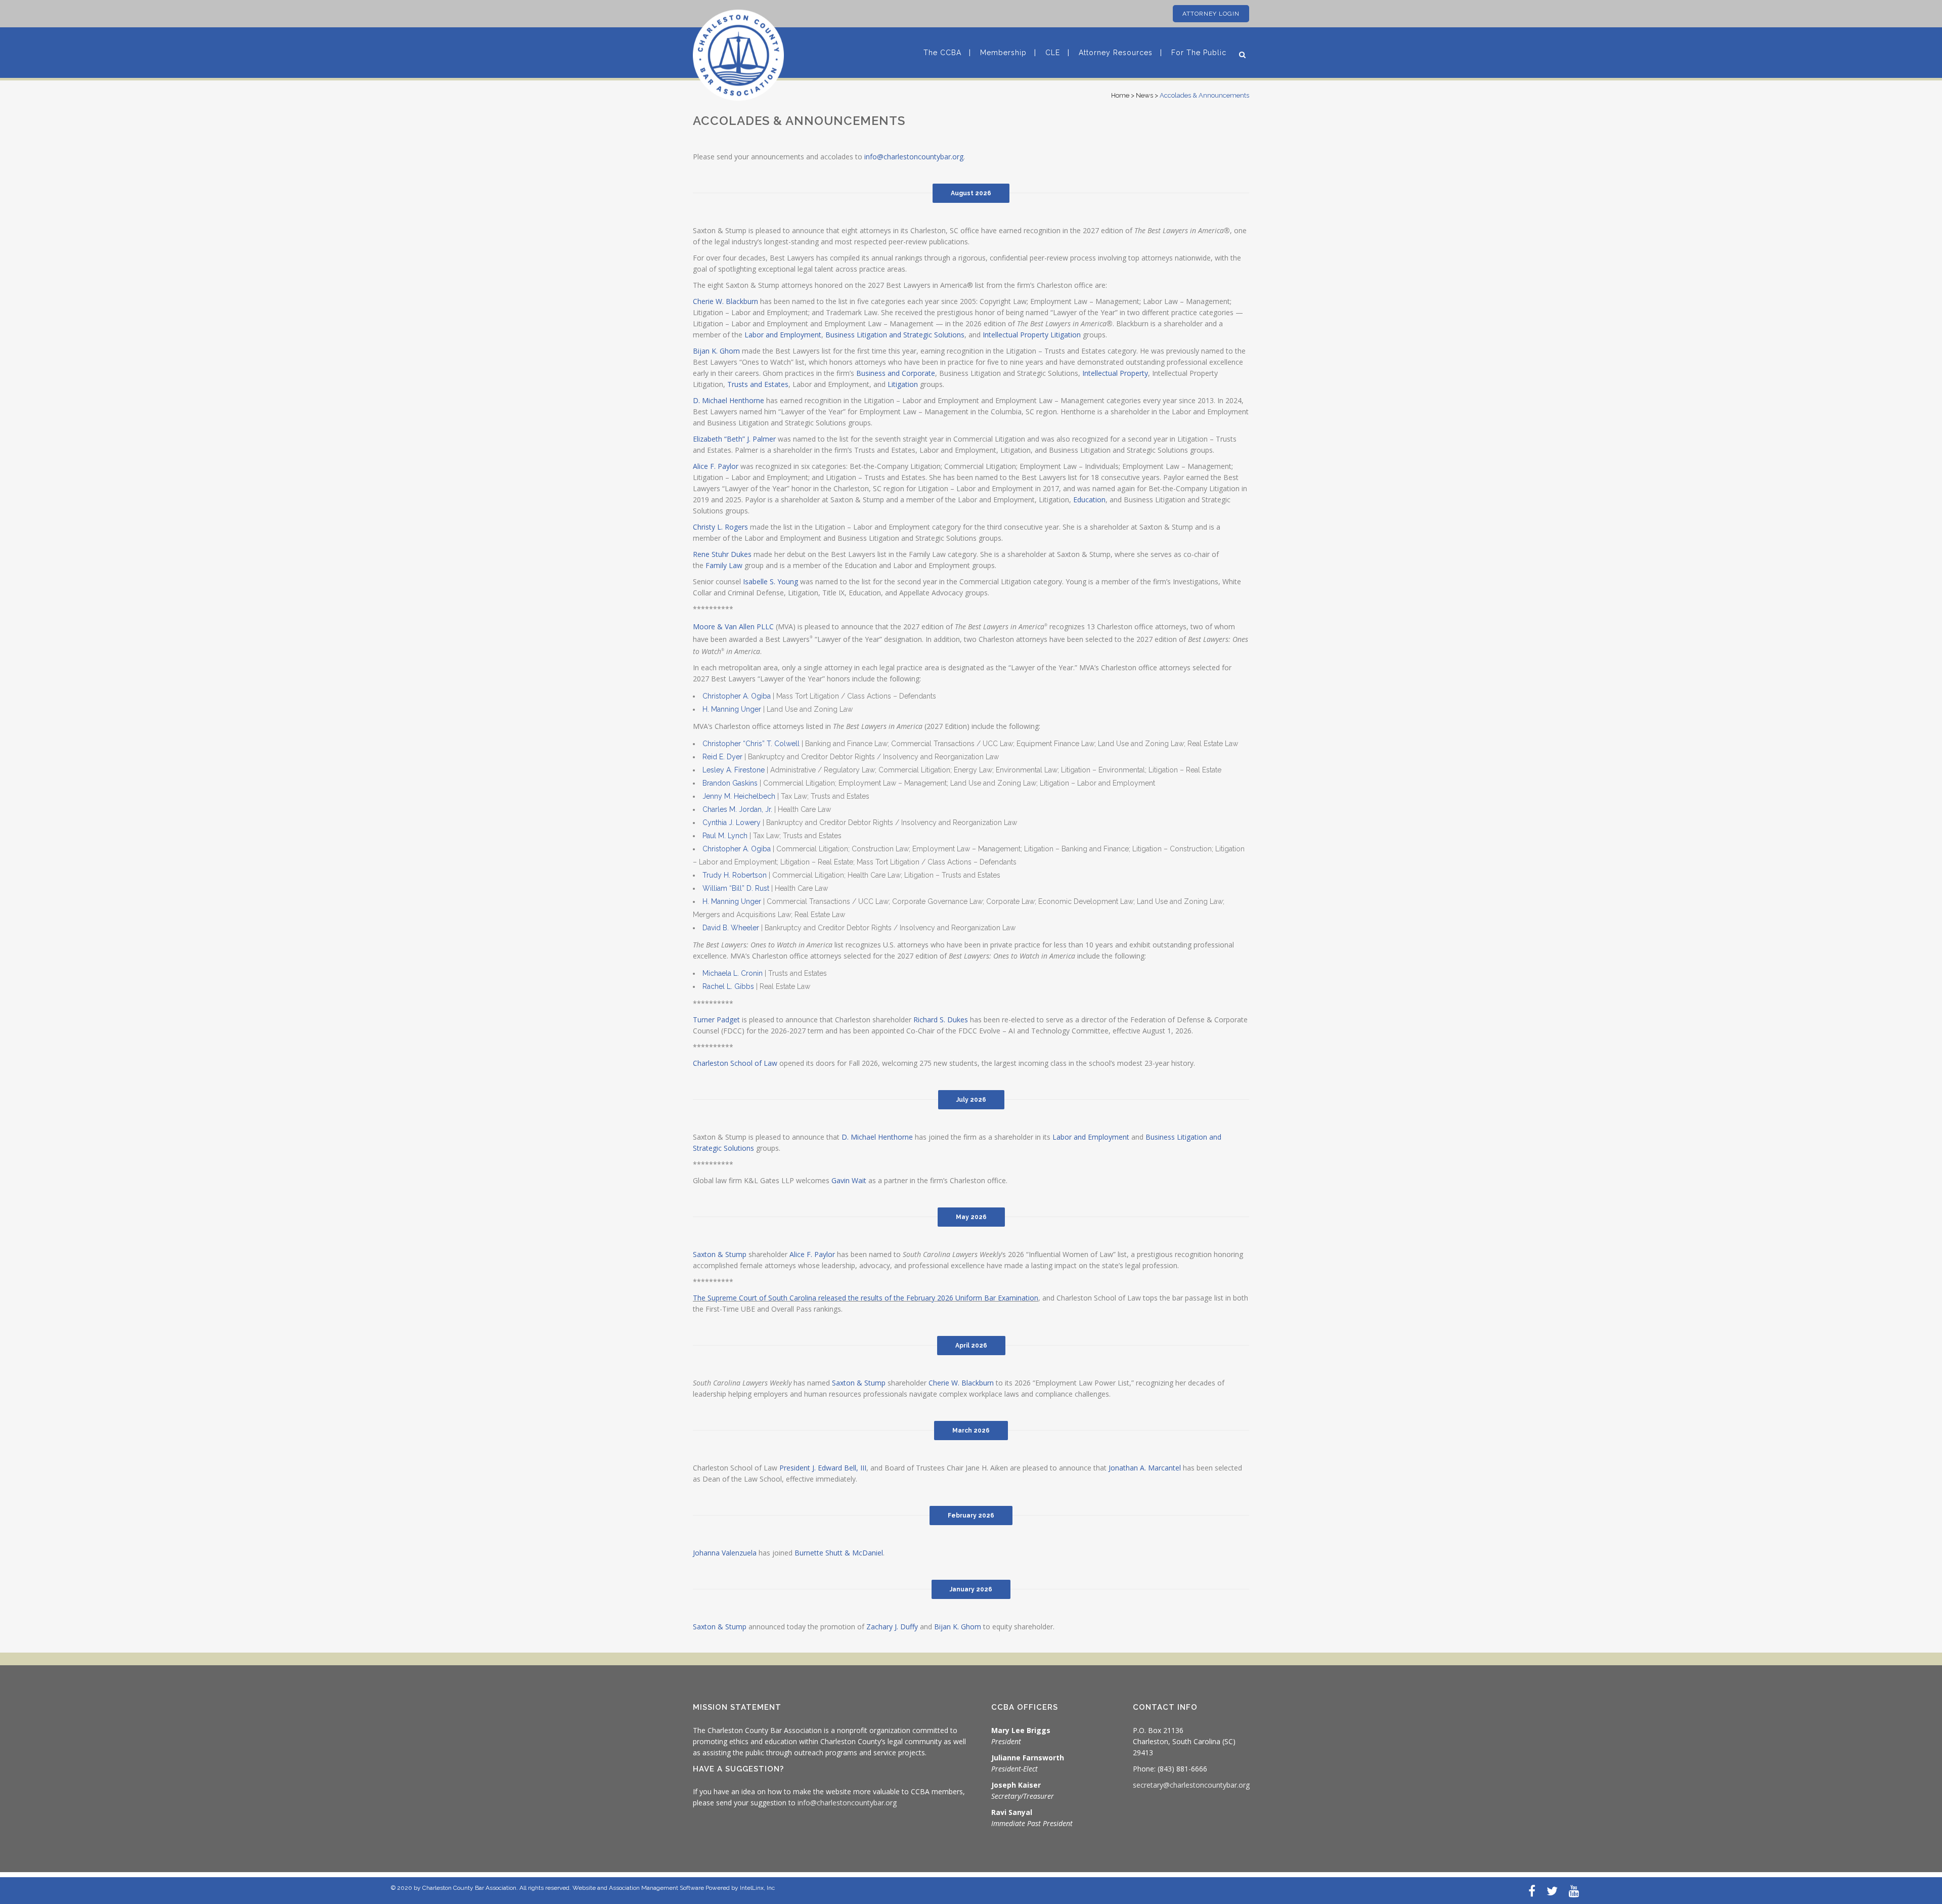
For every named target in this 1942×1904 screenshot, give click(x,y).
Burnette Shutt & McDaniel (839, 1553)
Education (1089, 500)
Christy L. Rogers (720, 527)
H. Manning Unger (732, 709)
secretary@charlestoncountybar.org (1191, 1785)
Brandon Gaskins (730, 783)
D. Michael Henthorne (729, 400)
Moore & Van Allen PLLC (733, 626)
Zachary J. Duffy (892, 1627)
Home (1120, 95)
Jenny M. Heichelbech (739, 796)
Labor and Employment (783, 335)
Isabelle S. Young (770, 581)
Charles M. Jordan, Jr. (737, 809)
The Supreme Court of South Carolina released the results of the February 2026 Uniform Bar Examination (866, 1298)
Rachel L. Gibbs (728, 986)
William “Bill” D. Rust (736, 888)
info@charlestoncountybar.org (914, 157)
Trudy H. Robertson (735, 875)
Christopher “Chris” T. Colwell (751, 744)
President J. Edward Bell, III (823, 1468)
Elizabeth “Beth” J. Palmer (734, 439)
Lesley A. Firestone (734, 770)
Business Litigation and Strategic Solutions (895, 335)
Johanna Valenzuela (725, 1553)
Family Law (724, 565)
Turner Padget (716, 1020)
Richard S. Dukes (941, 1020)
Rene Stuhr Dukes (722, 554)
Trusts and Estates (758, 384)
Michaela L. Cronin (733, 973)
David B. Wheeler (731, 928)
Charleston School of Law (735, 1063)
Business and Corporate (896, 373)
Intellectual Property (1115, 373)
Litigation (903, 384)
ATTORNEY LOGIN (1211, 14)
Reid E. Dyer (722, 757)
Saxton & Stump (859, 1383)
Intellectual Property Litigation (1032, 335)
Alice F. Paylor (716, 466)
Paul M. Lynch (725, 836)
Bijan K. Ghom (716, 351)
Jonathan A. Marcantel (1145, 1468)
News (1144, 95)
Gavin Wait (849, 1180)
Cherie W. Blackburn (725, 301)
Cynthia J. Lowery (732, 823)
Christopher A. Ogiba (737, 696)
